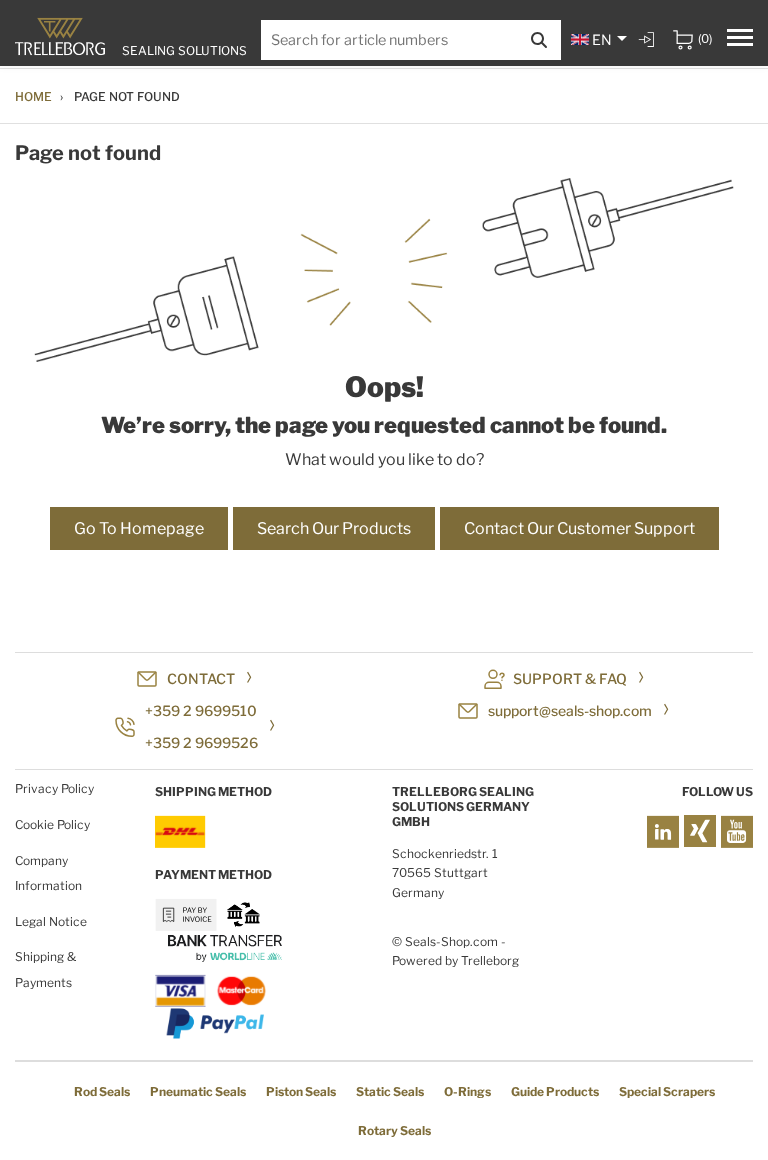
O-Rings (467, 1091)
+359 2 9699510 (201, 710)
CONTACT (201, 678)
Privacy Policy (54, 788)
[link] (649, 39)
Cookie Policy (52, 824)
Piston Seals (301, 1091)
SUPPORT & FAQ (570, 678)
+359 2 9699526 (201, 742)
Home (33, 96)
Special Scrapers (667, 1091)
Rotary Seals (394, 1130)
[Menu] (740, 40)
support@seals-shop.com (570, 710)
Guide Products (555, 1091)
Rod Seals (102, 1091)
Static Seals (390, 1091)
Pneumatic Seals (198, 1091)
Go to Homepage (139, 528)
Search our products (334, 528)
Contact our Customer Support (579, 528)
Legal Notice (51, 921)
